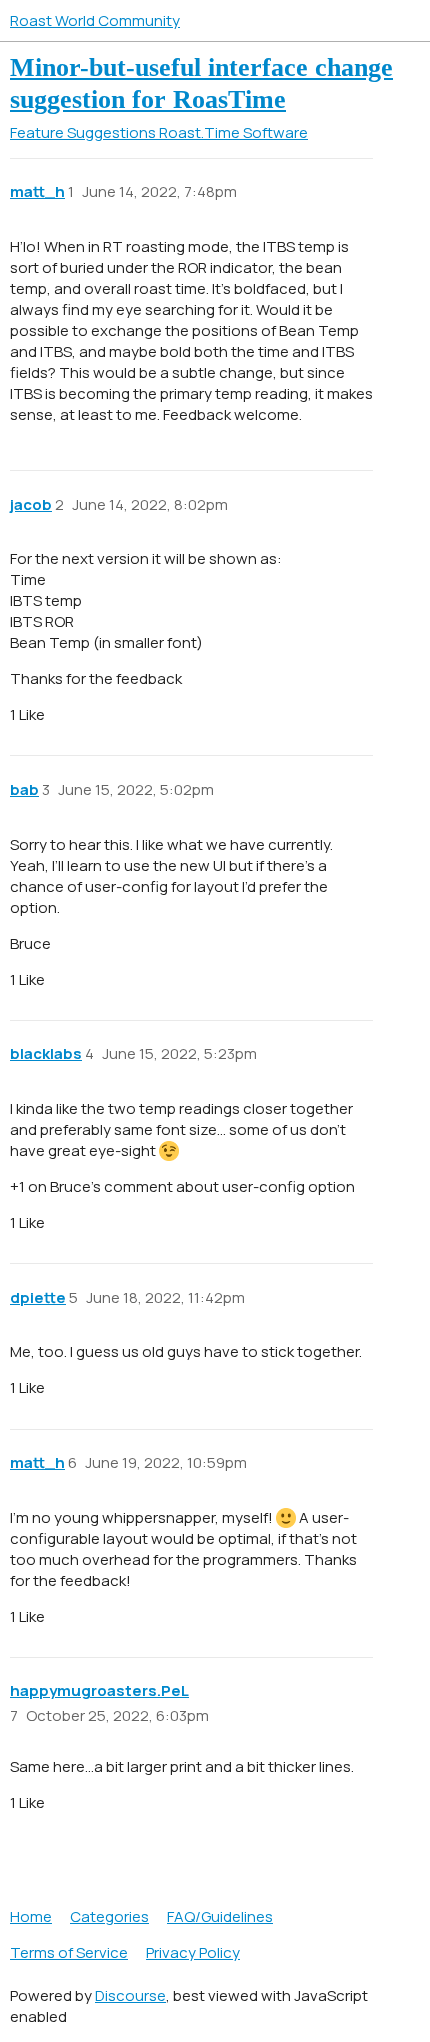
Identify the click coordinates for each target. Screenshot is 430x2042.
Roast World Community (95, 20)
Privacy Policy (193, 1952)
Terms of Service (69, 1952)
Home (31, 1916)
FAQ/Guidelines (220, 1916)
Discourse (130, 1995)
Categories (109, 1916)
